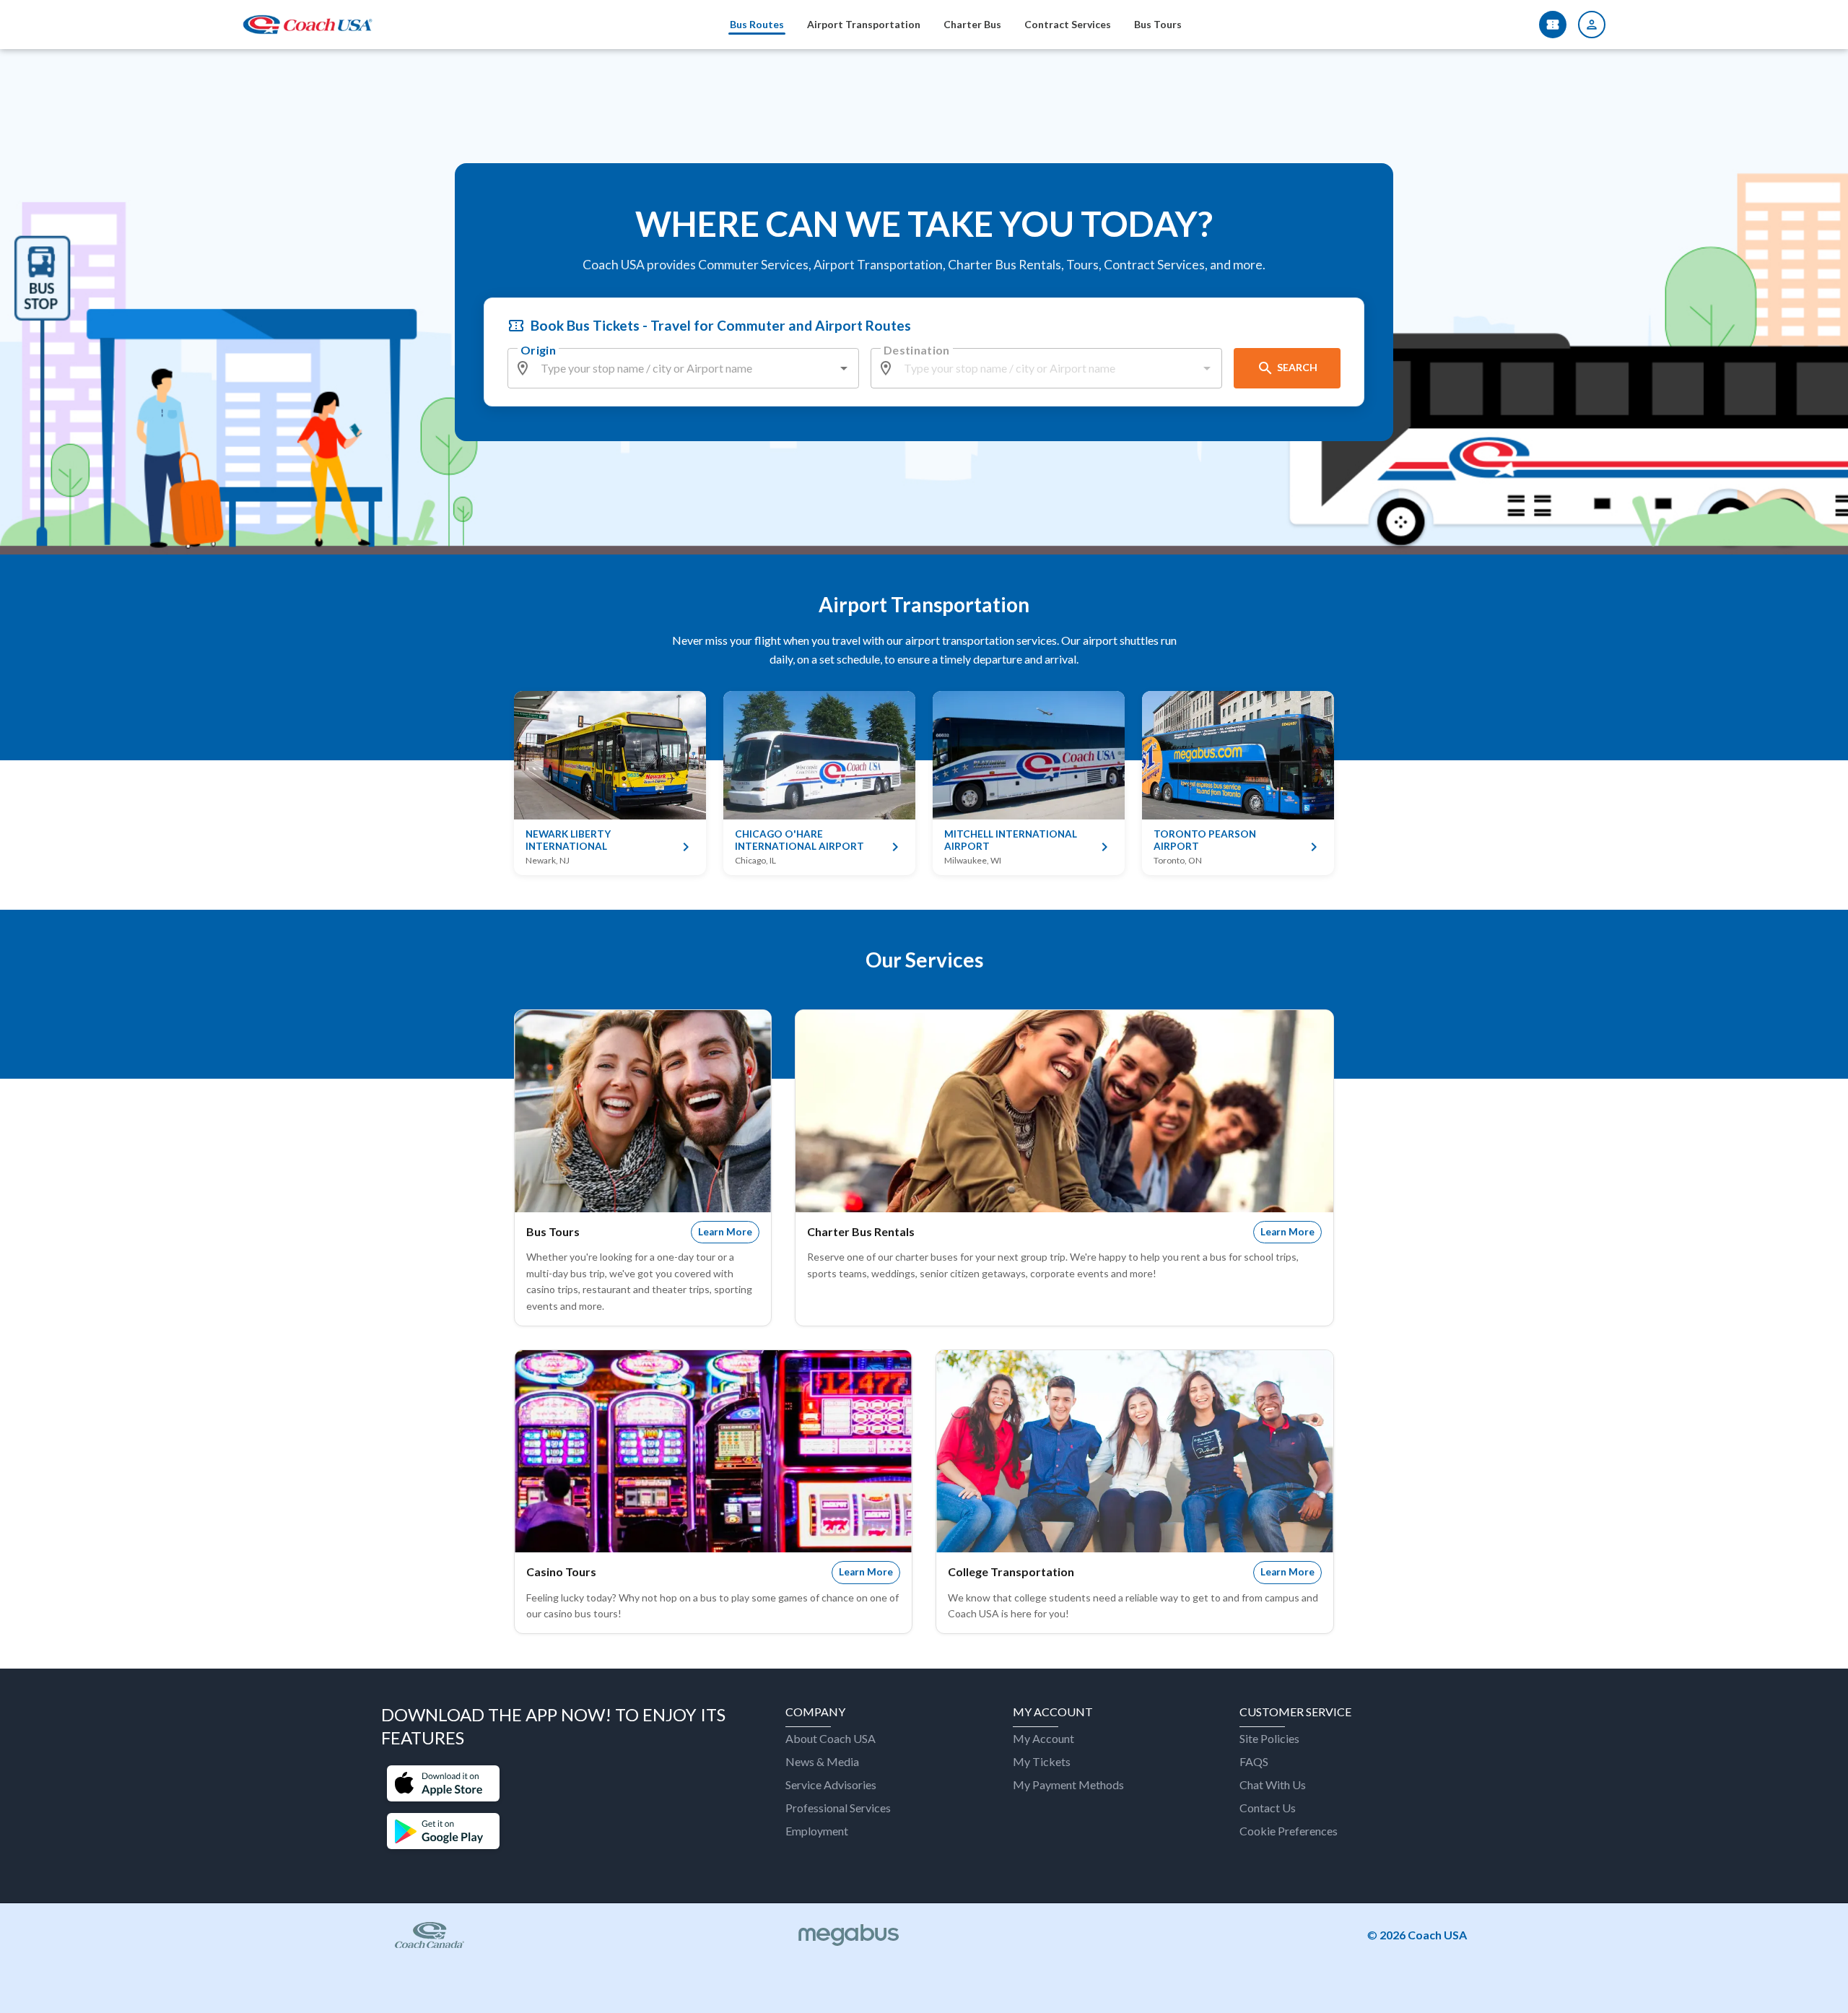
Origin (538, 350)
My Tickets (1042, 1761)
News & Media (822, 1761)
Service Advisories (831, 1784)
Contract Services (1068, 24)
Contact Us (1268, 1808)
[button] (443, 1785)
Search (1297, 367)
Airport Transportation (864, 24)
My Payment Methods (1068, 1784)
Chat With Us (1273, 1784)
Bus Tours (1158, 24)
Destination (917, 350)
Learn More (725, 1232)
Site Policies (1269, 1738)
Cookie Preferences (1289, 1831)
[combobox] (684, 368)
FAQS (1254, 1761)
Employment (817, 1831)
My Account (1043, 1738)
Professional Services (838, 1808)
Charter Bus (972, 24)
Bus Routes (757, 24)
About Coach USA (831, 1738)
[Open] (844, 368)
